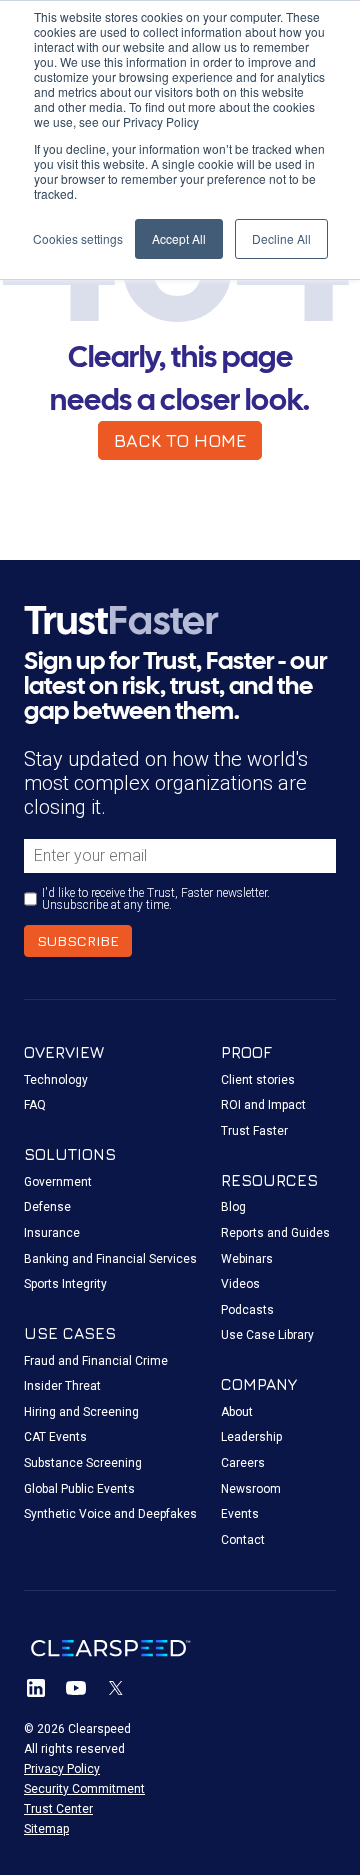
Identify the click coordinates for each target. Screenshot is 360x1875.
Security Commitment (84, 1789)
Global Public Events (79, 1489)
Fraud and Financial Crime (96, 1361)
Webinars (247, 1259)
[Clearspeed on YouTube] (76, 1688)
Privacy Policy (62, 1769)
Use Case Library (267, 1335)
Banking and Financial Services (110, 1259)
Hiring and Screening (81, 1412)
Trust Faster (254, 1131)
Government (58, 1182)
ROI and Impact (263, 1105)
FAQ (35, 1105)
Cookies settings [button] (78, 238)
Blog (233, 1207)
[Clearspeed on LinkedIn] (36, 1688)
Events (240, 1514)
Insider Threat (62, 1386)
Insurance (52, 1233)
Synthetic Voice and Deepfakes (110, 1514)
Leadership (251, 1437)
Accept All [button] (179, 238)
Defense (47, 1207)
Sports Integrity (65, 1284)
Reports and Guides (275, 1233)
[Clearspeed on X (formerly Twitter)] (116, 1688)
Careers (243, 1463)
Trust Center (58, 1809)
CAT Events (55, 1437)
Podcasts (247, 1310)
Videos (240, 1284)
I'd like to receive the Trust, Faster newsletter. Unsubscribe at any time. (156, 899)
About (237, 1412)
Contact (243, 1540)
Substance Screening (83, 1463)
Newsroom (251, 1489)
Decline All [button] (281, 238)
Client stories (258, 1080)
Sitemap (46, 1829)
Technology (56, 1080)
